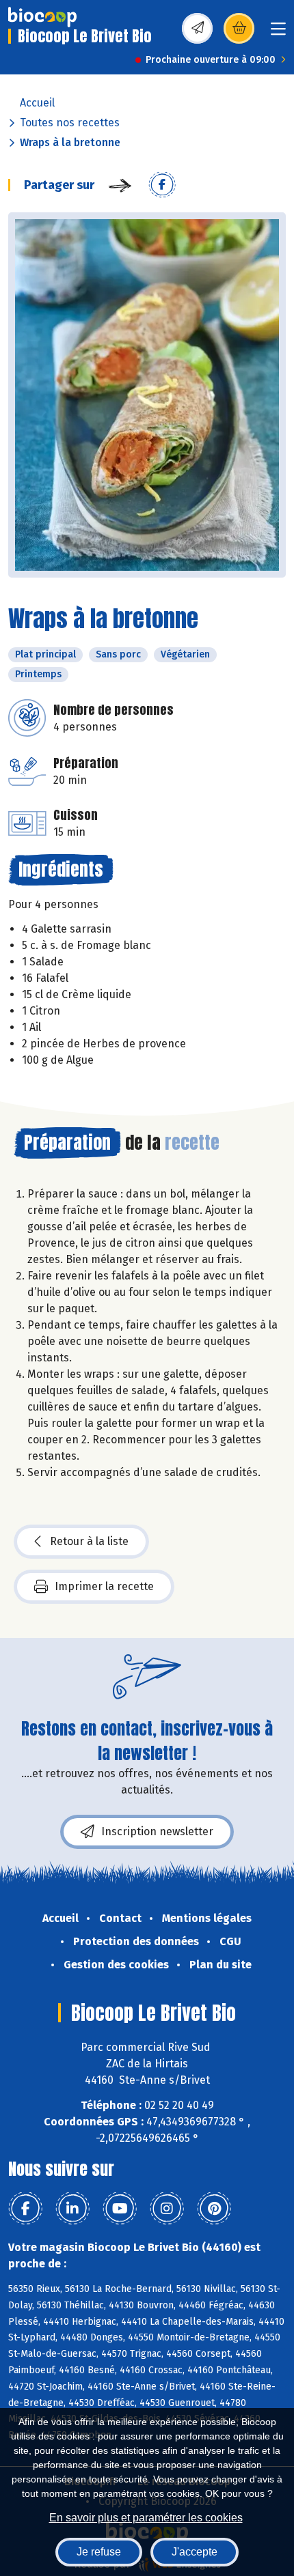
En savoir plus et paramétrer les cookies (146, 2518)
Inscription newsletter (157, 1831)
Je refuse (99, 2552)
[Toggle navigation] (278, 33)
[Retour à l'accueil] (42, 17)
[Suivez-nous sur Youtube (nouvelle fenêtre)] (120, 2209)
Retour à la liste (89, 1541)
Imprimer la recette (104, 1586)
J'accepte (195, 2552)
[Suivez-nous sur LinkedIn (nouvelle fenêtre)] (72, 2209)
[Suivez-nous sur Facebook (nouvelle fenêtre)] (25, 2209)
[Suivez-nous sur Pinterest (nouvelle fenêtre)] (214, 2209)
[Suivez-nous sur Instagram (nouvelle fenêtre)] (167, 2209)
